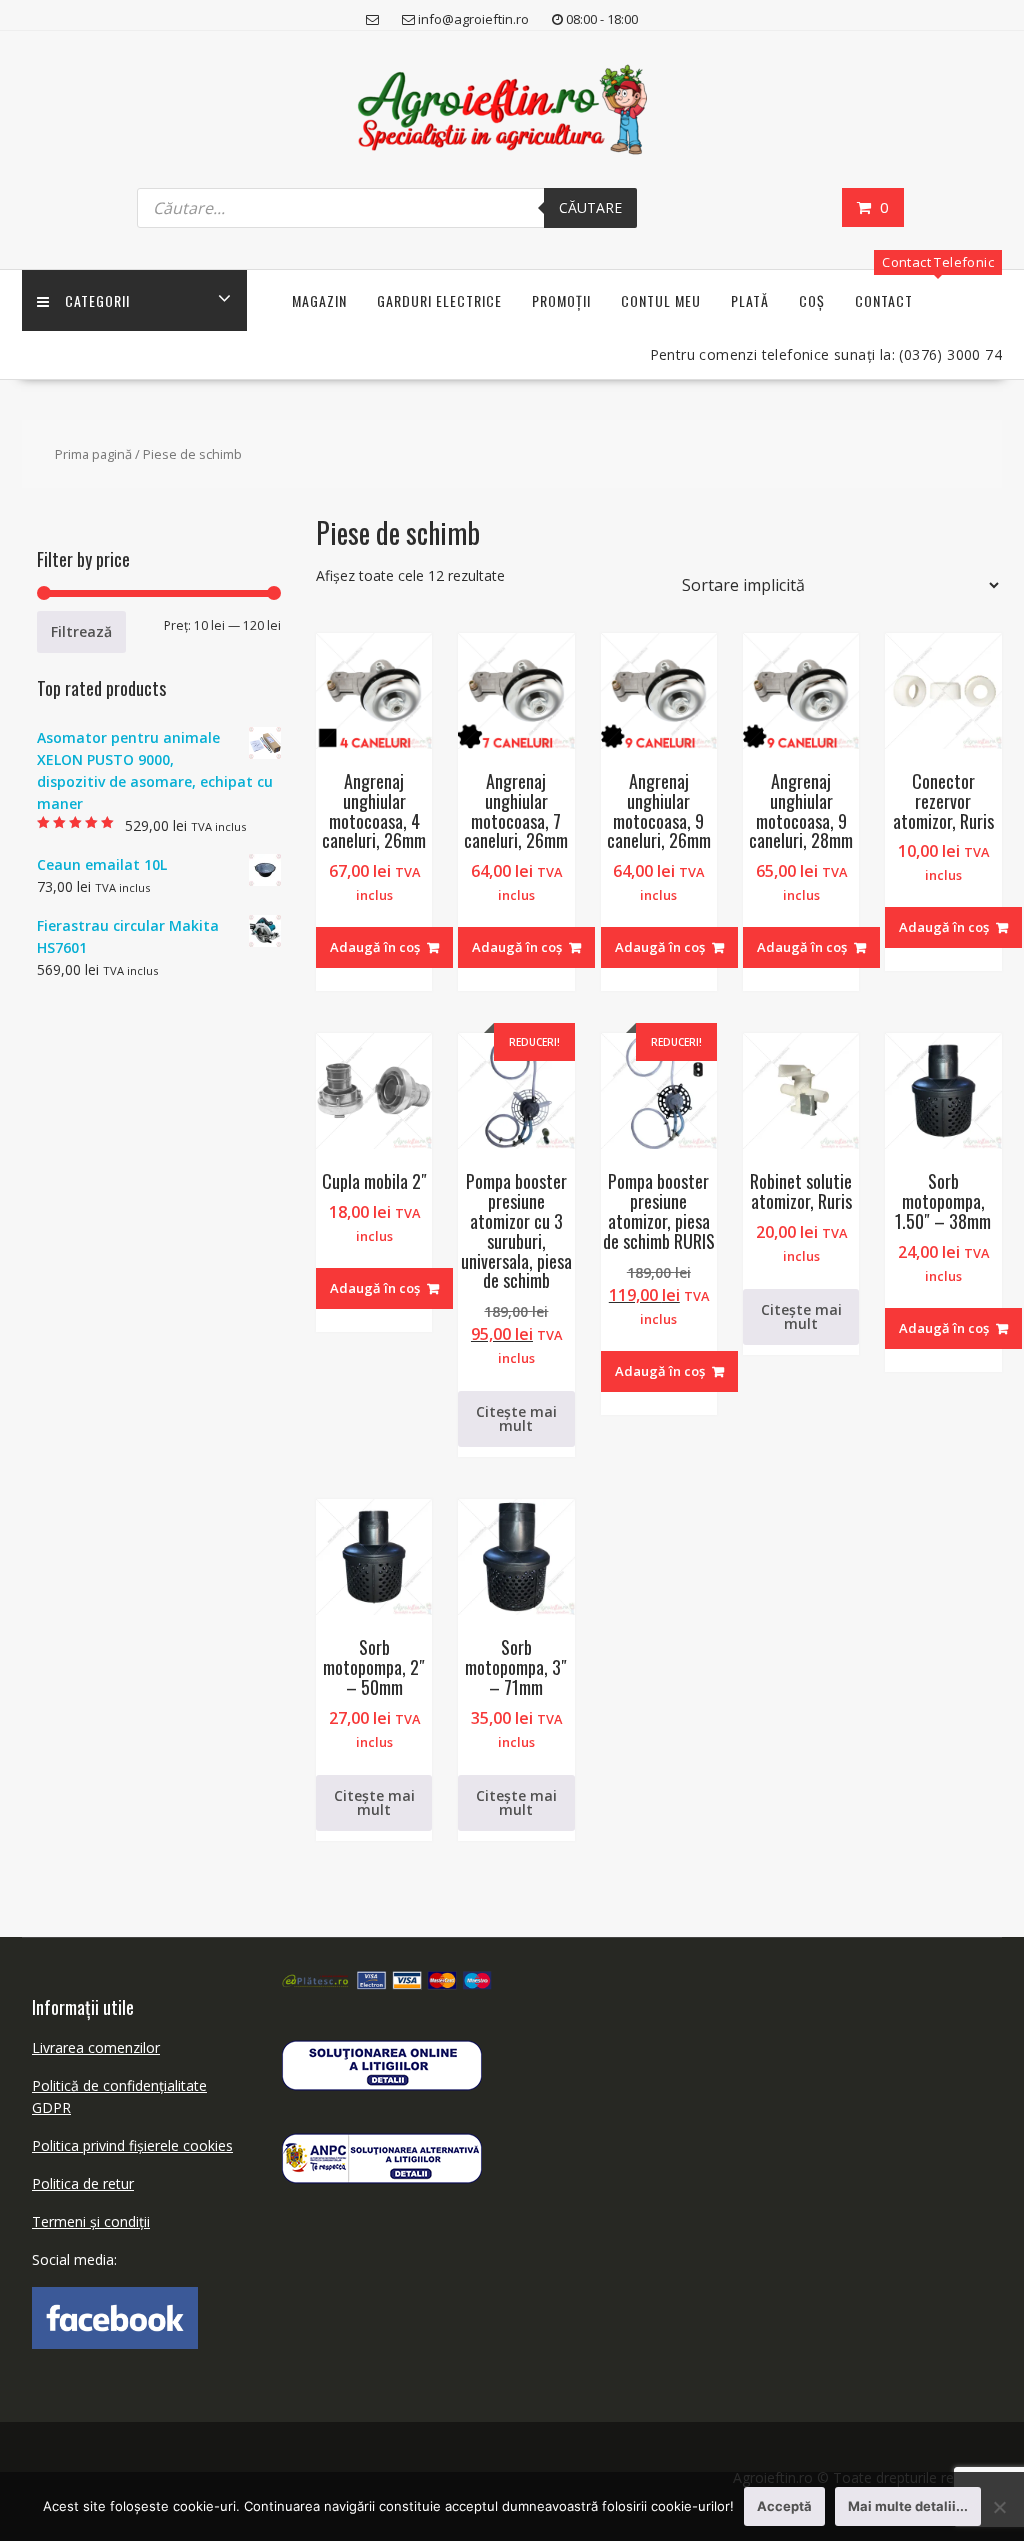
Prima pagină (93, 454)
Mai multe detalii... (908, 2506)
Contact (884, 300)
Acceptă (784, 2506)
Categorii (97, 300)
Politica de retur (83, 2183)
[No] (999, 2507)
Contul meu (661, 300)
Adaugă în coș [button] (375, 947)
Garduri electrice (439, 300)
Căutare (590, 207)
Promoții (561, 300)
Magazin (319, 300)
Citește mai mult (516, 1418)
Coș (812, 300)
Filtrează (81, 631)
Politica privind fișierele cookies (132, 2145)
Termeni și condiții (91, 2221)
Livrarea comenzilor (96, 2047)
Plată (750, 300)
